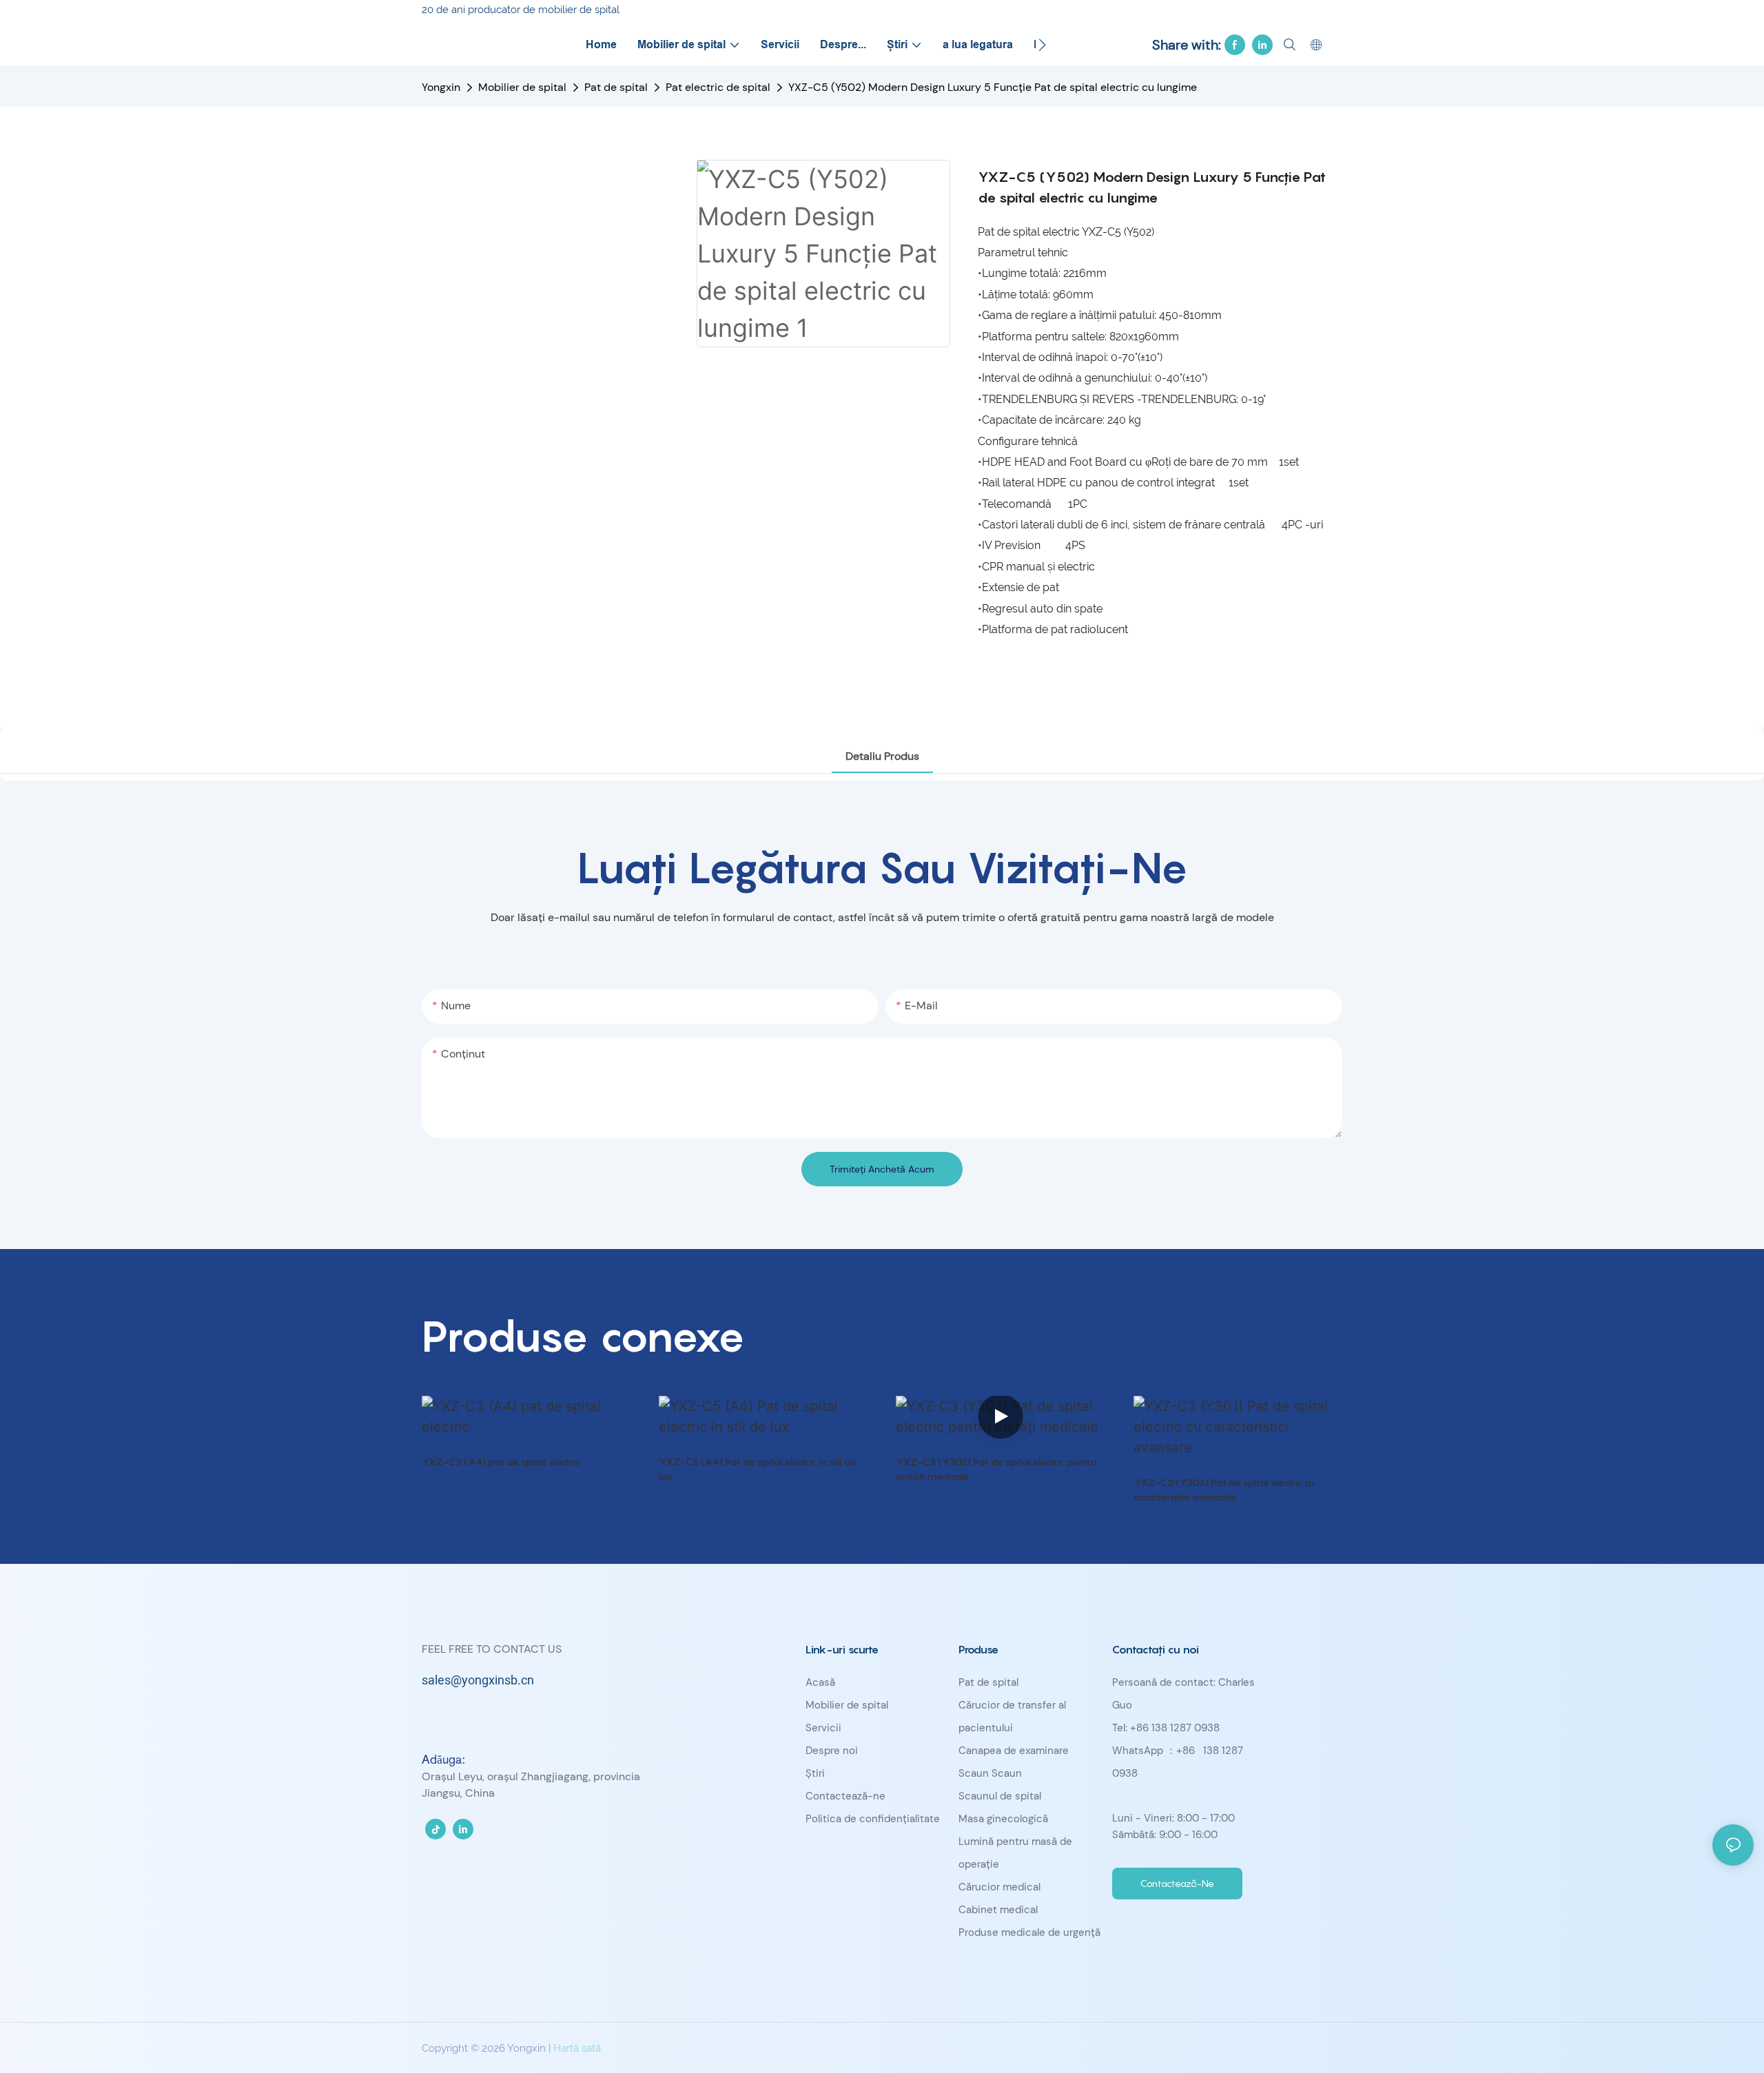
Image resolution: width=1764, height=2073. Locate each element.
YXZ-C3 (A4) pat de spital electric (501, 1462)
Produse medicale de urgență (1029, 1932)
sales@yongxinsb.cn (478, 1681)
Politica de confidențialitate (873, 1819)
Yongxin (441, 87)
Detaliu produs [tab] (882, 756)
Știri (815, 1773)
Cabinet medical (998, 1910)
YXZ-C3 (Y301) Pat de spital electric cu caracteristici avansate (1224, 1489)
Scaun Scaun (990, 1773)
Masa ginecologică (1003, 1819)
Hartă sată (577, 2048)
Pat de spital (616, 87)
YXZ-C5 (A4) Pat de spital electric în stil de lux (758, 1469)
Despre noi (832, 1751)
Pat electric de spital (718, 87)
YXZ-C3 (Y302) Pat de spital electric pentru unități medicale (996, 1469)
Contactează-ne (845, 1796)
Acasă (820, 1682)
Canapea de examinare (1014, 1751)
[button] (1042, 45)
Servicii (823, 1728)
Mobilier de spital (522, 87)
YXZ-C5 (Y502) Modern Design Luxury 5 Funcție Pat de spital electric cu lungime (993, 87)
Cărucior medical (999, 1887)
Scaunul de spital (1000, 1796)
